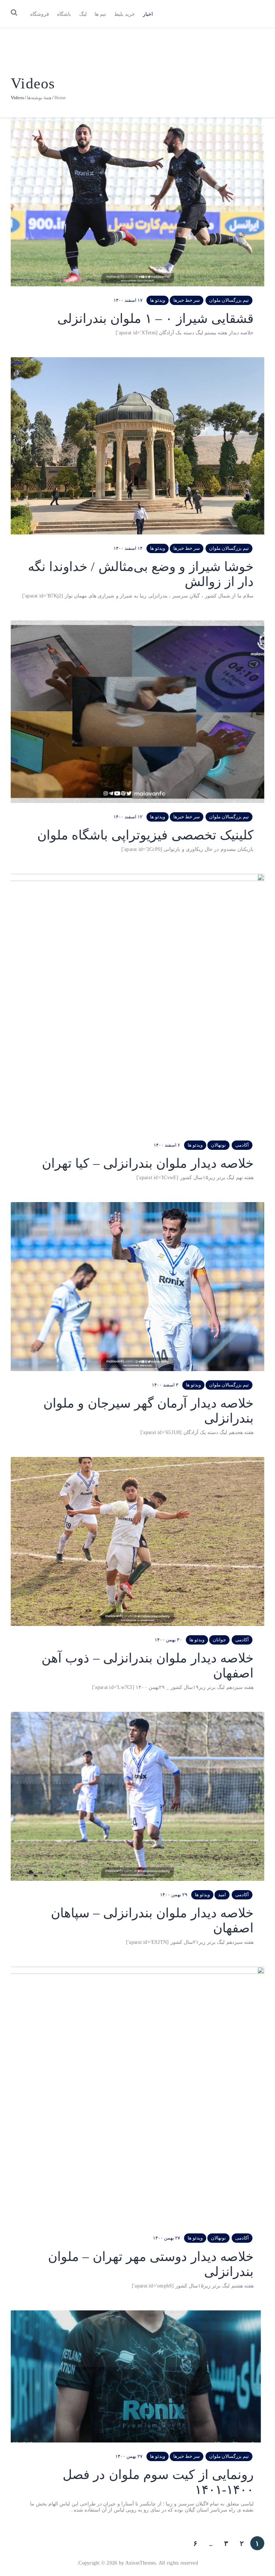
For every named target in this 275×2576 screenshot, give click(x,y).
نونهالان (218, 1145)
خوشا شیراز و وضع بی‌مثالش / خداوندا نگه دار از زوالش (141, 574)
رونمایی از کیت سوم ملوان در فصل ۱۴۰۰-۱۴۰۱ (158, 2482)
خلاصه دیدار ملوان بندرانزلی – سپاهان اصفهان (152, 1921)
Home (60, 98)
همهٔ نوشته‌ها (39, 98)
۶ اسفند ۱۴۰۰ (167, 1145)
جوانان (219, 1640)
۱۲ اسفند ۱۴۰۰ (128, 817)
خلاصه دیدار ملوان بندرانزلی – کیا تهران (148, 1163)
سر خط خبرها (187, 300)
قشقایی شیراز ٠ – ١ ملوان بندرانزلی (155, 319)
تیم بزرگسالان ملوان (229, 300)
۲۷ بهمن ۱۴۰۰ (167, 2238)
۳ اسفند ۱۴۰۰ (165, 1385)
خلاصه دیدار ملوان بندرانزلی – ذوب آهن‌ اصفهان (148, 1666)
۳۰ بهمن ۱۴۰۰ (168, 1640)
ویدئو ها (158, 300)
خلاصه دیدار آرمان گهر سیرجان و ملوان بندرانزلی (148, 1411)
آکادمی (242, 1145)
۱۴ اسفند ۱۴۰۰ (128, 548)
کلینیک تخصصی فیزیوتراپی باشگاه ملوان (145, 835)
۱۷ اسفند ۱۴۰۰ (128, 300)
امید (222, 1895)
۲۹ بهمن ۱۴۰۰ (174, 1895)
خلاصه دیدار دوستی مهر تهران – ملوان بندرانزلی (151, 2264)
